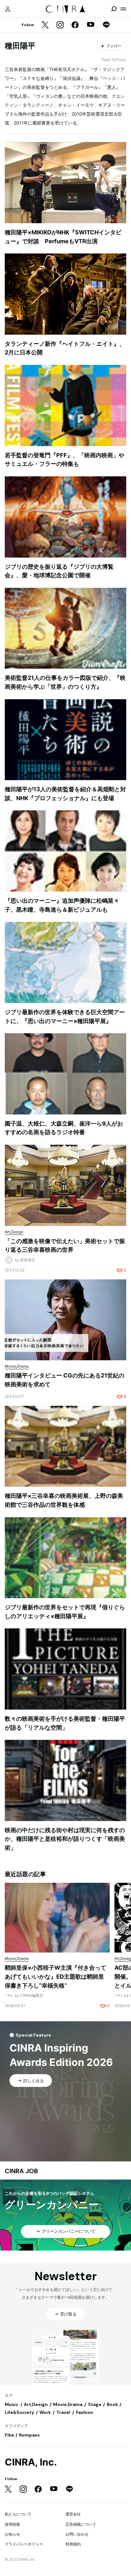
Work (45, 2412)
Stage (95, 2404)
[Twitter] (45, 25)
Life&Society (19, 2412)
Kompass (29, 2435)
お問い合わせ (77, 2534)
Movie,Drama (68, 2404)
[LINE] (106, 25)
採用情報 (12, 2524)
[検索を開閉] (114, 9)
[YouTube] (91, 25)
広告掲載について (81, 2524)
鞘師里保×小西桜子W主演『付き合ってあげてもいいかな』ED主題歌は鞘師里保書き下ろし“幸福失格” (55, 1976)
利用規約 (73, 2544)
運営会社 (73, 2514)
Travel (63, 2412)
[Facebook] (75, 25)
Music (12, 2404)
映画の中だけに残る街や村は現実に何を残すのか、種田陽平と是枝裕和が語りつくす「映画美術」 (65, 1839)
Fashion (85, 2412)
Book (112, 2404)
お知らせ (12, 2534)
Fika (9, 2435)
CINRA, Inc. (31, 2462)
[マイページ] (8, 9)
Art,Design (36, 2404)
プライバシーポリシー (24, 2544)
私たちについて (18, 2514)
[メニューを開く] (123, 9)
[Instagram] (60, 25)
